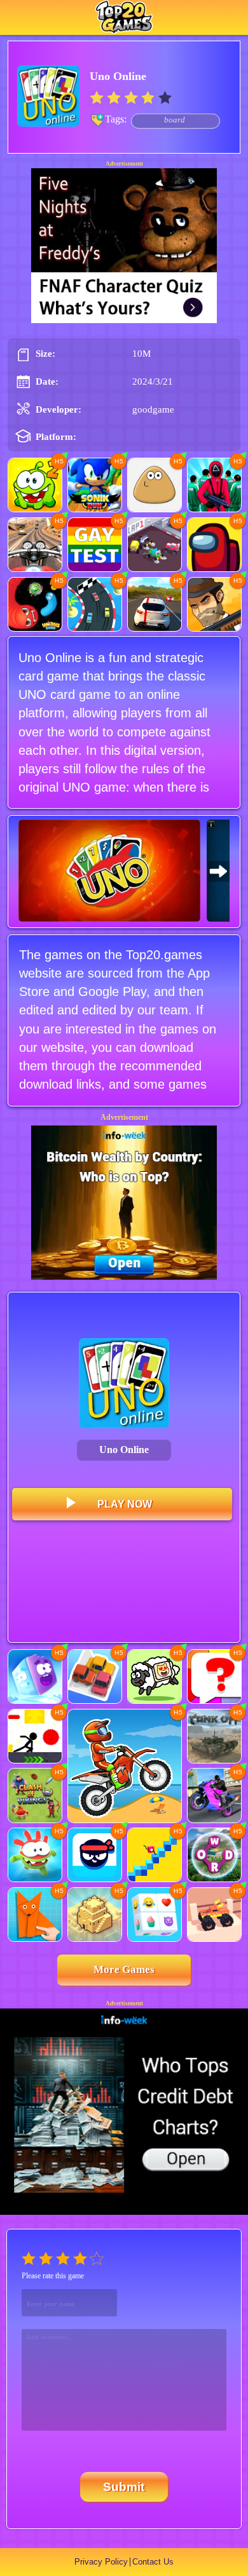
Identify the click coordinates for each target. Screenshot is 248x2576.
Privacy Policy (101, 2562)
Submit (124, 2487)
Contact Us (153, 2562)
